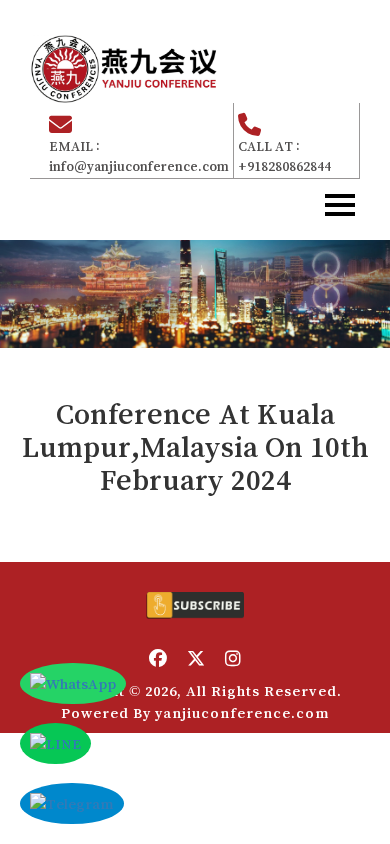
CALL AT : (284, 156)
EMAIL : (139, 156)
